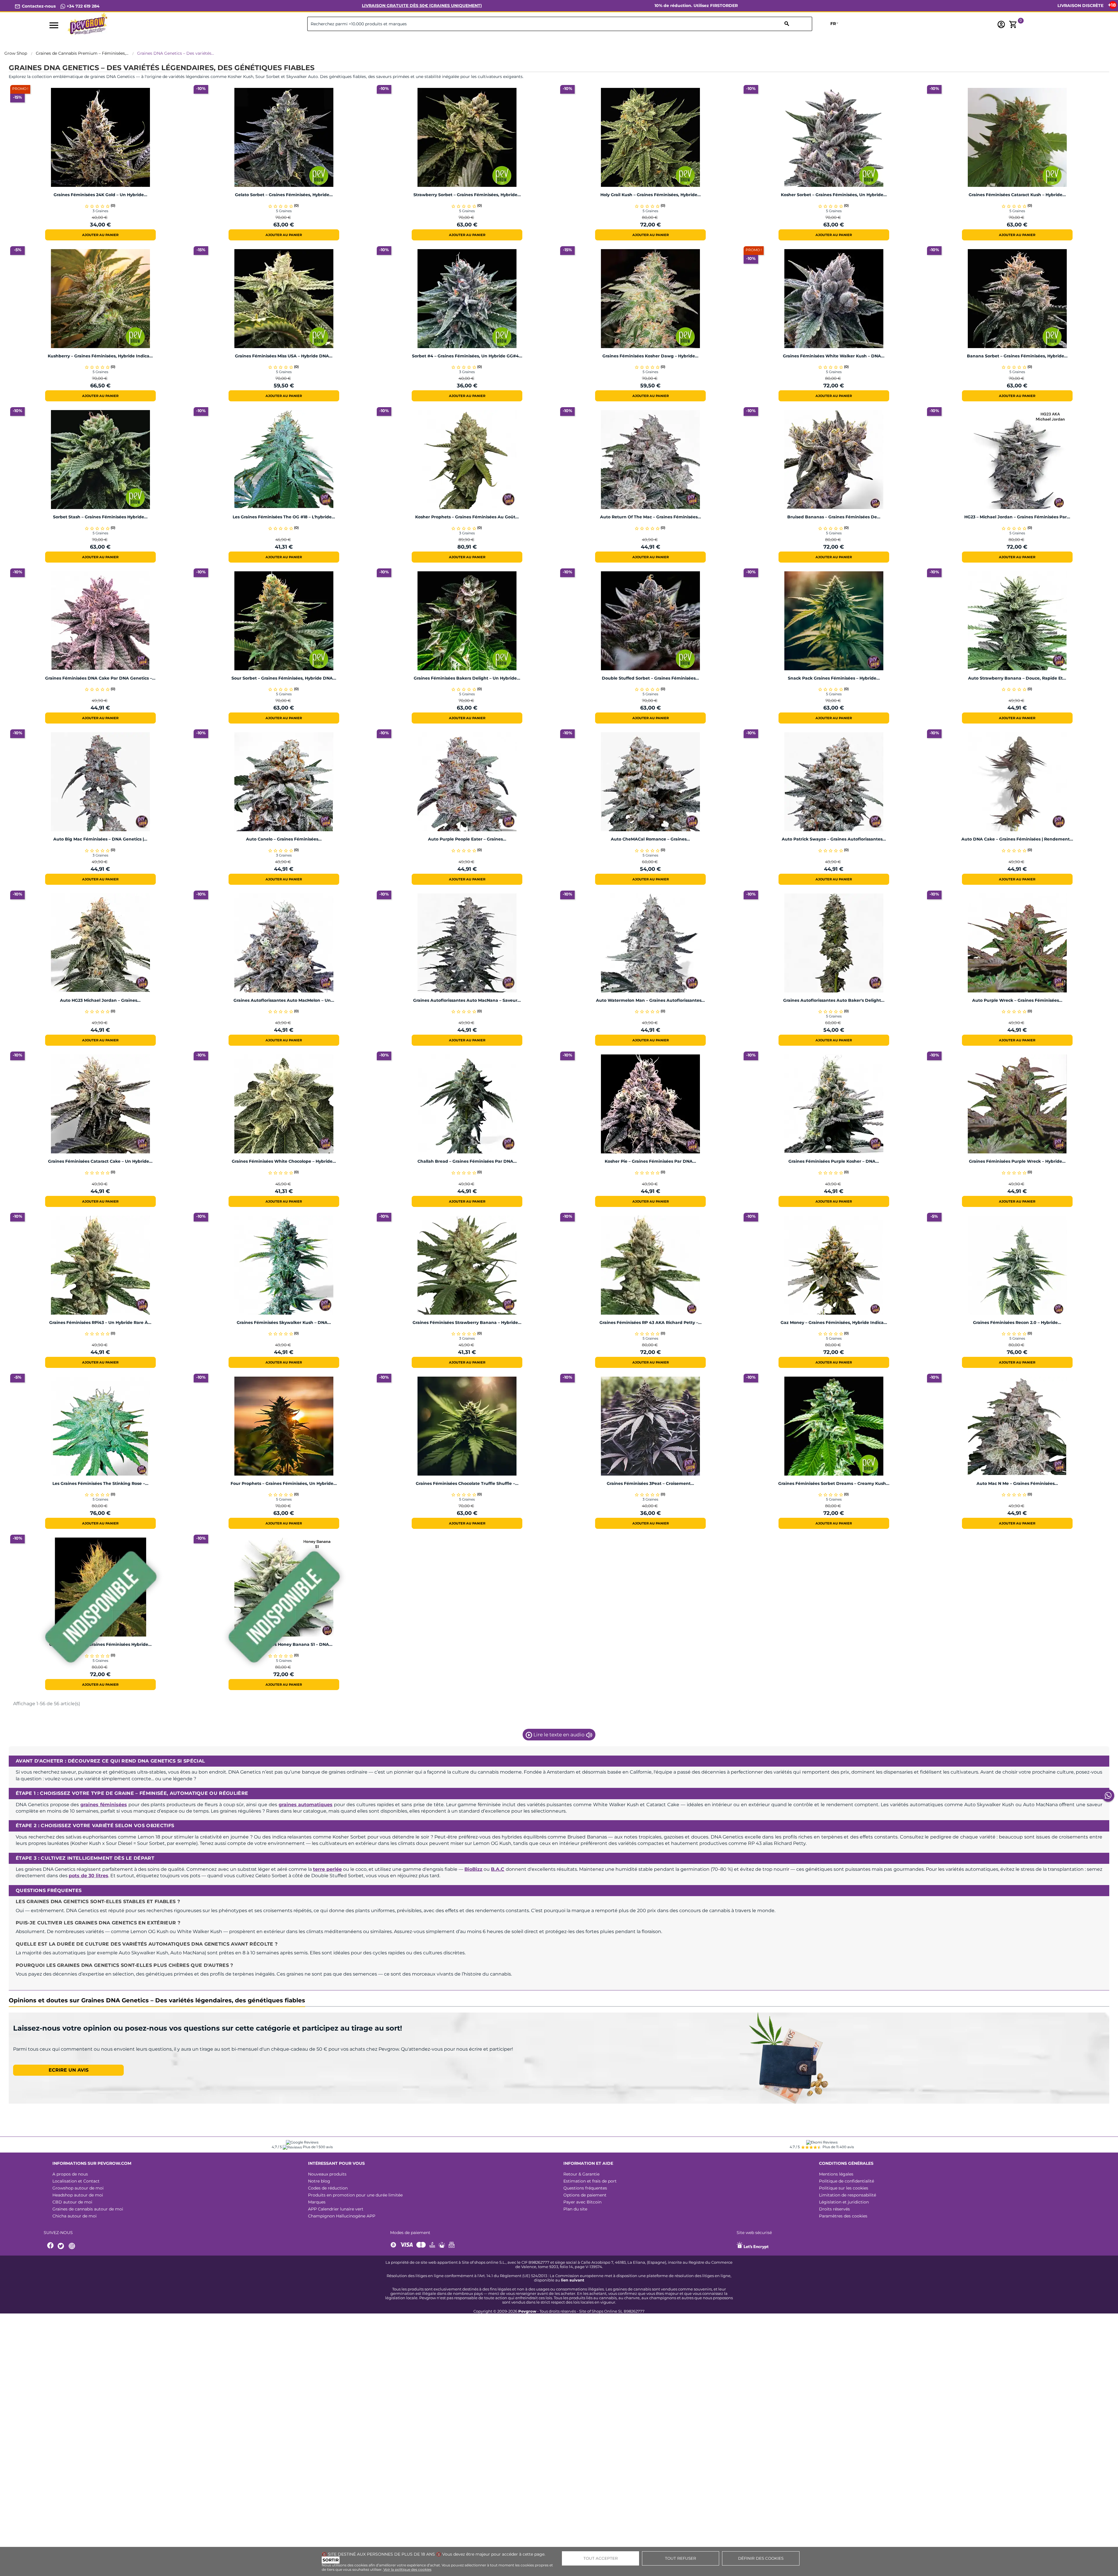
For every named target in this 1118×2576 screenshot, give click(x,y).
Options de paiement (585, 2214)
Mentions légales (836, 2193)
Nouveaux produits (327, 2193)
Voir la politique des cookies (407, 2569)
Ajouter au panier (100, 235)
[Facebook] (51, 2265)
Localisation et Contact (76, 2200)
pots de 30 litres (89, 1876)
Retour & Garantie (581, 2193)
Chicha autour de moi (75, 2235)
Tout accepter (601, 2558)
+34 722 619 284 (83, 6)
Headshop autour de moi (78, 2214)
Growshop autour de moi (78, 2207)
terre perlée (327, 1869)
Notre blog (319, 2200)
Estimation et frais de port (590, 2200)
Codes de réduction (328, 2207)
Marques (317, 2221)
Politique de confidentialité (847, 2200)
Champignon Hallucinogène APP (342, 2235)
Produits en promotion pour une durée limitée (355, 2214)
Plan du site (575, 2228)
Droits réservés (834, 2228)
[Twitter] (62, 2265)
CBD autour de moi (72, 2221)
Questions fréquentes (585, 2207)
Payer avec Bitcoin (582, 2221)
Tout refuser (681, 2558)
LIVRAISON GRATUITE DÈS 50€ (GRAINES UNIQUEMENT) (422, 6)
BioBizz (473, 1869)
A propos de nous (70, 2193)
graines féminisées (104, 1805)
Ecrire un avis (69, 2070)
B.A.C (498, 1869)
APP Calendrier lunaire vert (336, 2228)
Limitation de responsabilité (848, 2214)
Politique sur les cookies (844, 2207)
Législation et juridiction (844, 2221)
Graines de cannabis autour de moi (88, 2228)
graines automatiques (306, 1805)
